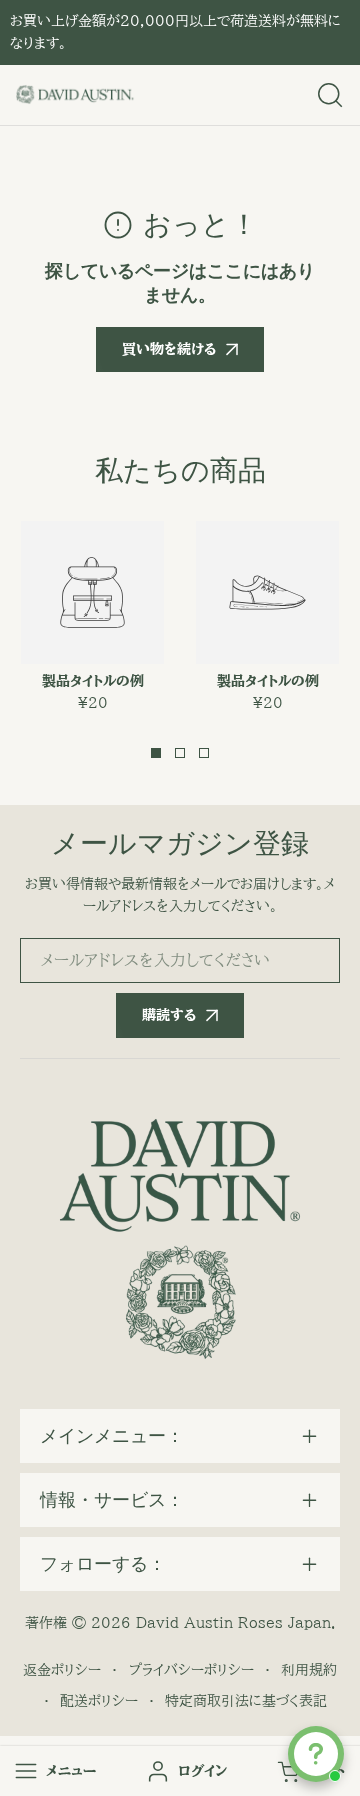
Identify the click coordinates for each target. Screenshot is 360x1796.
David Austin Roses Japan (233, 1623)
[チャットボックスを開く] (316, 1754)
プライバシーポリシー (191, 1670)
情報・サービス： (112, 1500)
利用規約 (309, 1670)
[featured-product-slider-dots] (156, 753)
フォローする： (103, 1564)
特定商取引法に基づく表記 (246, 1701)
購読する (169, 1015)
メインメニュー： (112, 1436)
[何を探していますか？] (330, 95)
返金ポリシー (62, 1670)
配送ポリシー (99, 1701)
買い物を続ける (169, 349)
